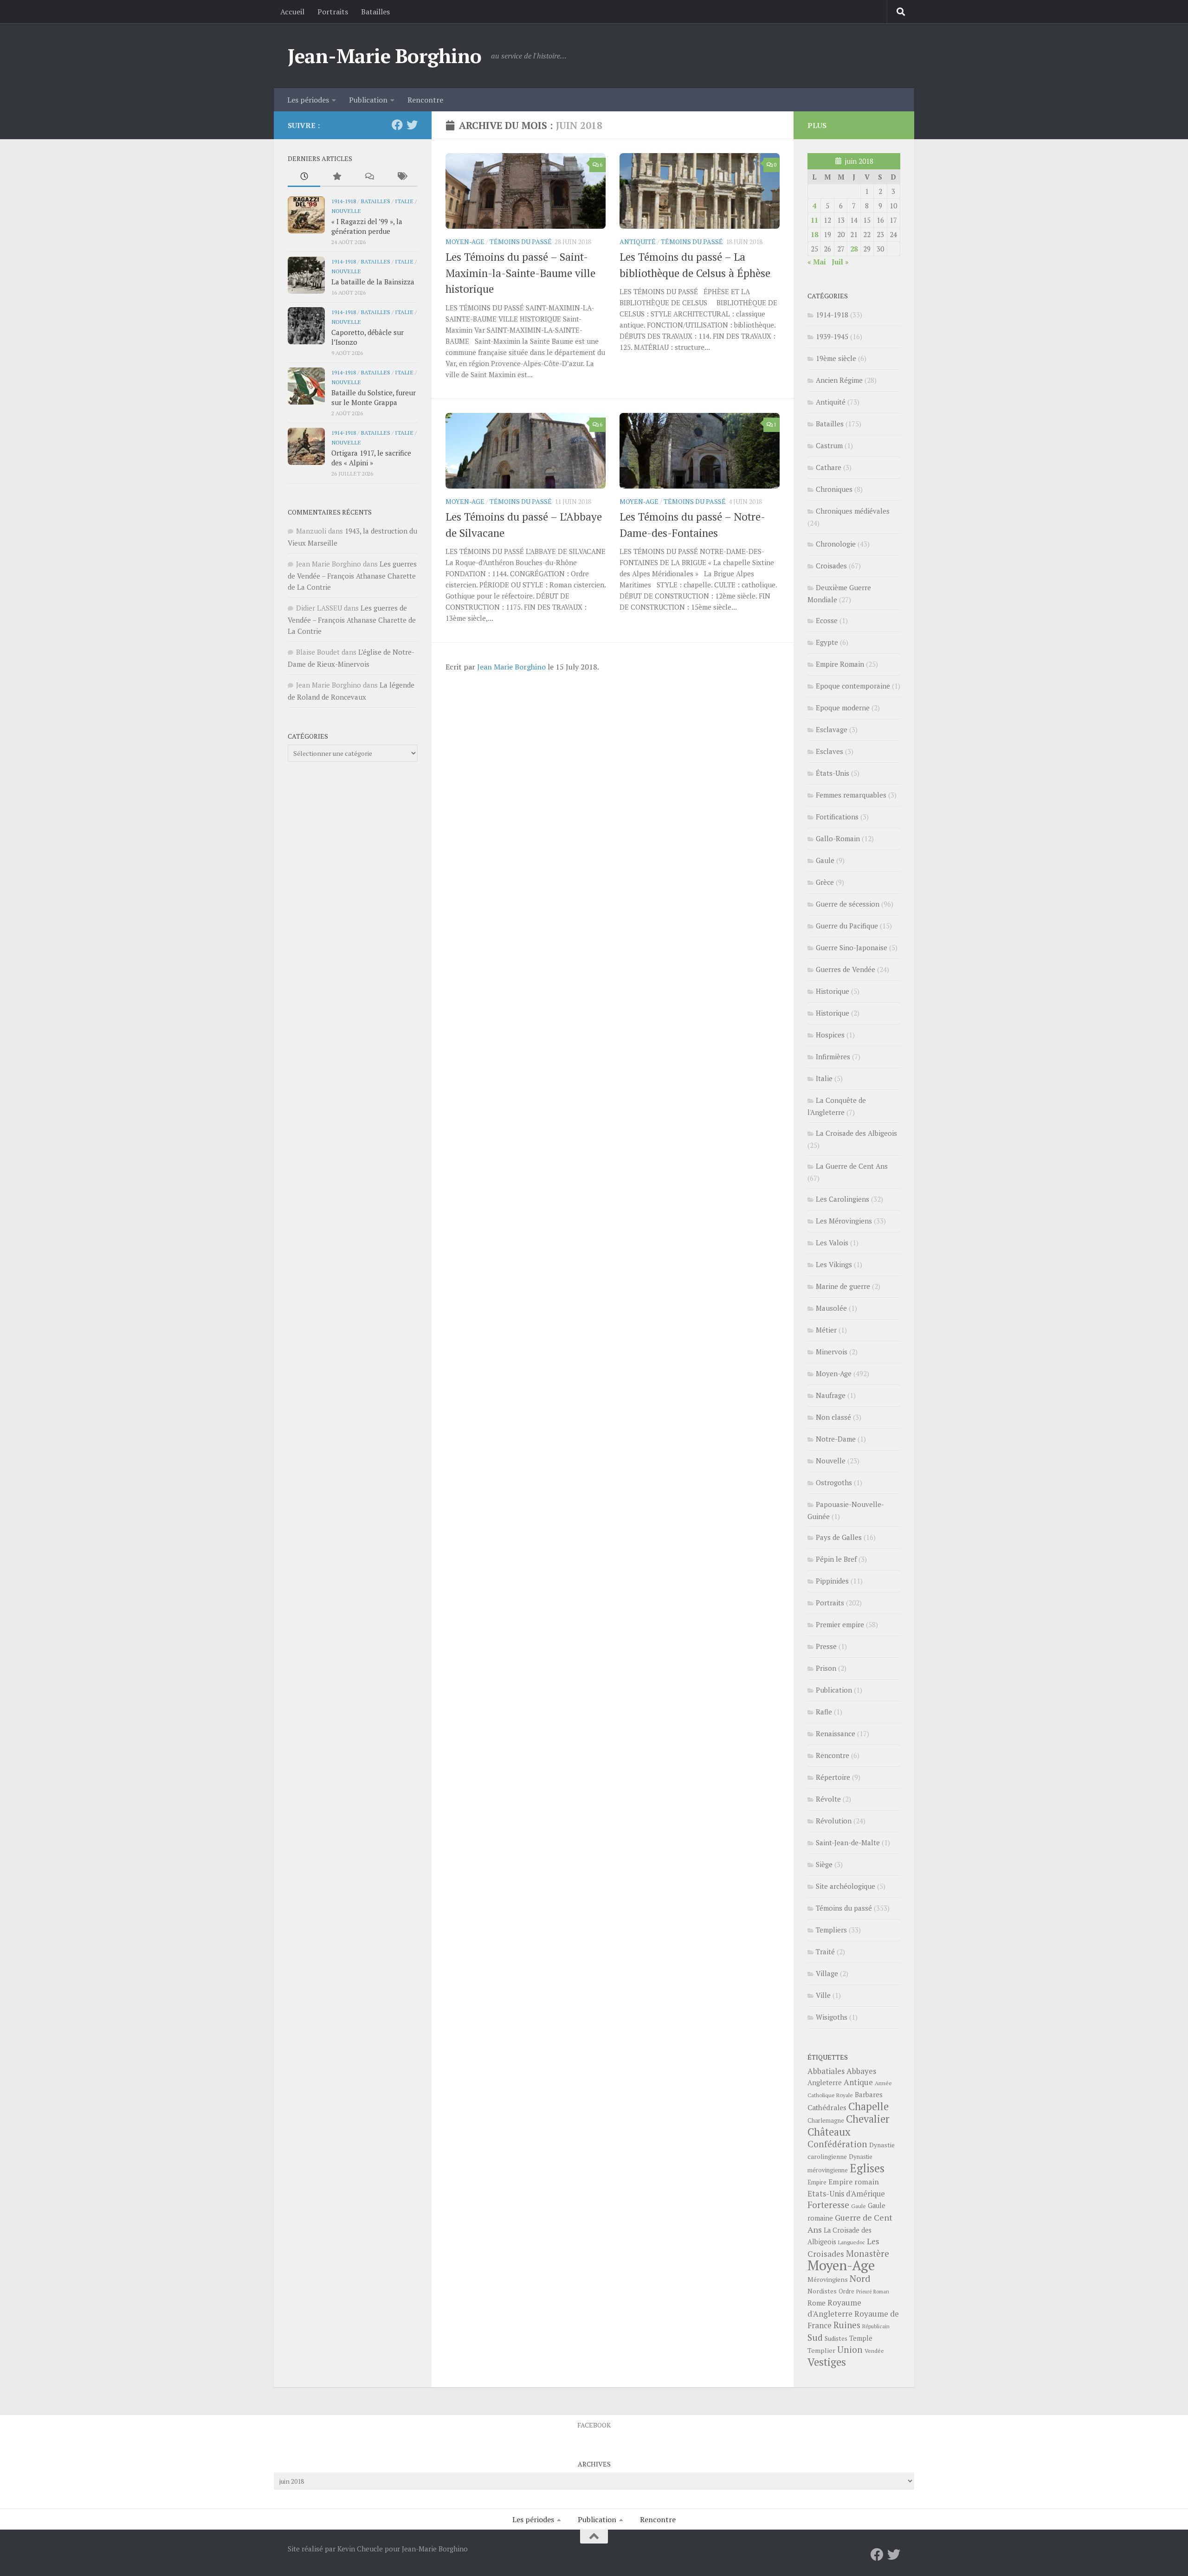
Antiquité (638, 241)
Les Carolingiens (843, 1199)
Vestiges (827, 2362)
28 (854, 249)
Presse (826, 1646)
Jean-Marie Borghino (385, 56)
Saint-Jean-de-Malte (848, 1842)
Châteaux (829, 2132)
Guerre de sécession (848, 904)
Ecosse (827, 620)
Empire (817, 2182)
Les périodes (308, 100)
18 (814, 234)
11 (814, 220)
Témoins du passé (521, 241)
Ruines (847, 2325)
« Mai (817, 262)
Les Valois (832, 1243)
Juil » (840, 262)
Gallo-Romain (838, 838)
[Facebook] (397, 125)
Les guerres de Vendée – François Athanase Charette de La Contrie (352, 575)
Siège (824, 1864)
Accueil (292, 12)
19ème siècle (836, 358)
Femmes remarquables (851, 795)
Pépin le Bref (836, 1559)
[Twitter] (412, 125)
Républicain (876, 2326)
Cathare (829, 467)
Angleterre (825, 2082)
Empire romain (854, 2182)
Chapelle (868, 2106)
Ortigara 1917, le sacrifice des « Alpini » (371, 458)
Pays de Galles (839, 1537)
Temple (861, 2338)
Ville (823, 1995)
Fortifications (837, 817)
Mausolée (831, 1308)
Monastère (868, 2253)
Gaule (825, 860)
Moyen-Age (465, 241)
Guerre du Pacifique (847, 926)
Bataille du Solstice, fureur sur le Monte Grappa (374, 397)
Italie (404, 201)
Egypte (827, 642)
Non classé (833, 1417)
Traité (825, 1951)
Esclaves (830, 751)
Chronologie (836, 544)
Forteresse (828, 2205)
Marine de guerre (843, 1286)
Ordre (846, 2291)
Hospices (830, 1035)
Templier (821, 2350)
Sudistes (836, 2338)
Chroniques (834, 489)
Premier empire (840, 1624)
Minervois (832, 1352)
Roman (881, 2292)
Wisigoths (832, 2017)
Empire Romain (840, 664)
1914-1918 (344, 201)
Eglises (867, 2168)
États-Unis (833, 773)
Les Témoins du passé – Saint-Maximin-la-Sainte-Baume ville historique (520, 273)
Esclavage (832, 729)
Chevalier (868, 2119)
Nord (860, 2278)
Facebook (594, 2425)
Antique (858, 2082)
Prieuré (864, 2292)
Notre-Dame (836, 1439)
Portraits (333, 12)
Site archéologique (846, 1886)
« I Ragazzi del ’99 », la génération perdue (367, 226)
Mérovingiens (828, 2279)
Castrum (829, 445)
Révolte (828, 1799)
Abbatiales (826, 2071)
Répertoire (833, 1777)
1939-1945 (832, 336)
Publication (368, 100)
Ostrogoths (834, 1482)
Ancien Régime (839, 380)
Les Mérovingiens (844, 1221)
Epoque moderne (843, 708)
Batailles (375, 12)
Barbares (869, 2094)
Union (850, 2350)
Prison (826, 1668)
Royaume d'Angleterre (834, 2308)
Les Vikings (834, 1264)
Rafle (824, 1712)
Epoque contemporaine (853, 686)
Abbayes (861, 2071)
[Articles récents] (304, 177)
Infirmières (833, 1056)
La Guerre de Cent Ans (852, 1166)
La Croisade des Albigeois (856, 1133)
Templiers (831, 1930)
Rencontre (425, 100)
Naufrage (831, 1395)
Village (827, 1973)
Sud (815, 2338)
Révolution (834, 1821)
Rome (817, 2303)
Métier (826, 1330)
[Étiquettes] (401, 177)
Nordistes (822, 2291)
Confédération (837, 2144)
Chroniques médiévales (853, 511)
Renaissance (836, 1733)
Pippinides (832, 1581)
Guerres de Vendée (846, 969)
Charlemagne (826, 2121)
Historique (833, 991)
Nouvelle (346, 211)
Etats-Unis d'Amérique (846, 2194)
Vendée (874, 2351)
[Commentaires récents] (369, 177)
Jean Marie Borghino (511, 667)
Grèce (825, 882)
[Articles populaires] (336, 177)
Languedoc (852, 2242)
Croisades (831, 566)
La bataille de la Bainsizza (373, 282)
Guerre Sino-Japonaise (852, 947)
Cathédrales (827, 2108)
